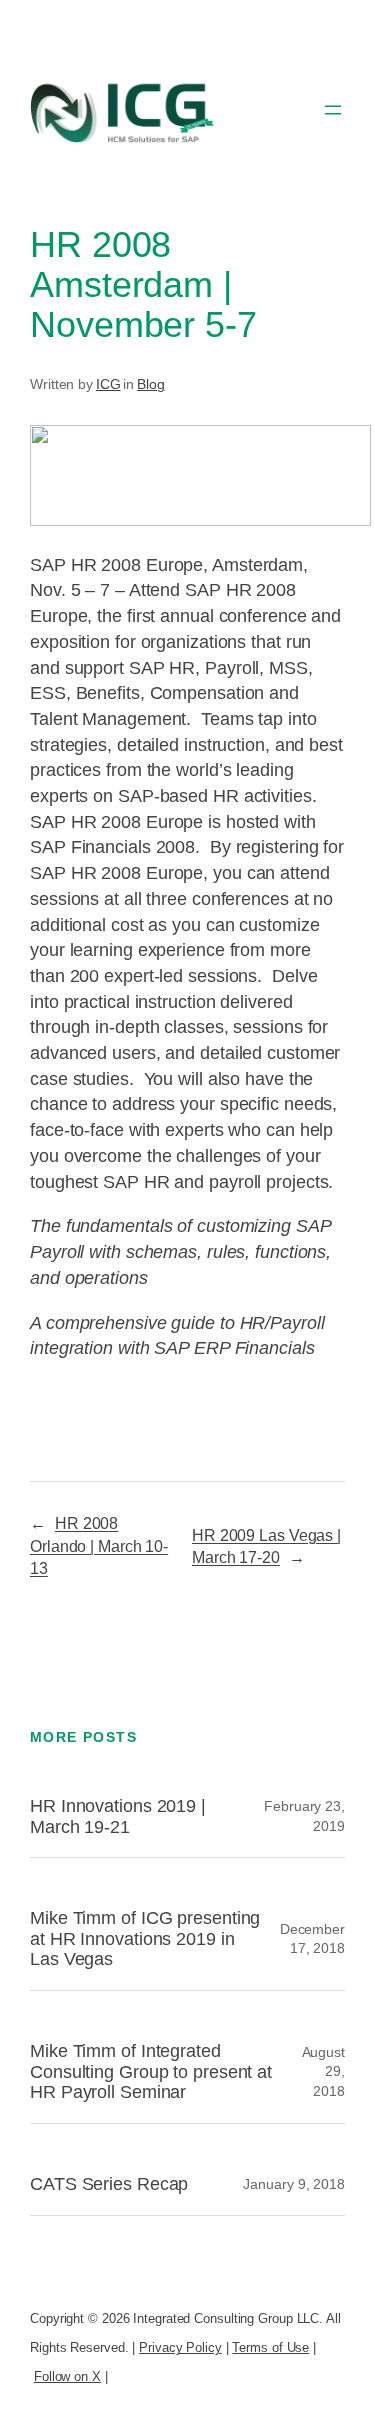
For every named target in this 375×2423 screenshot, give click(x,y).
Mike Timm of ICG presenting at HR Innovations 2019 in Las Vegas (145, 1938)
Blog (151, 384)
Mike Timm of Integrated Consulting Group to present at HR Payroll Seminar (151, 2071)
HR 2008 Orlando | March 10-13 (99, 1545)
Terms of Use (270, 2347)
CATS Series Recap (109, 2184)
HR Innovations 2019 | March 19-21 (118, 1816)
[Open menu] (333, 110)
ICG (108, 384)
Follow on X (67, 2376)
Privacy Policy (180, 2347)
